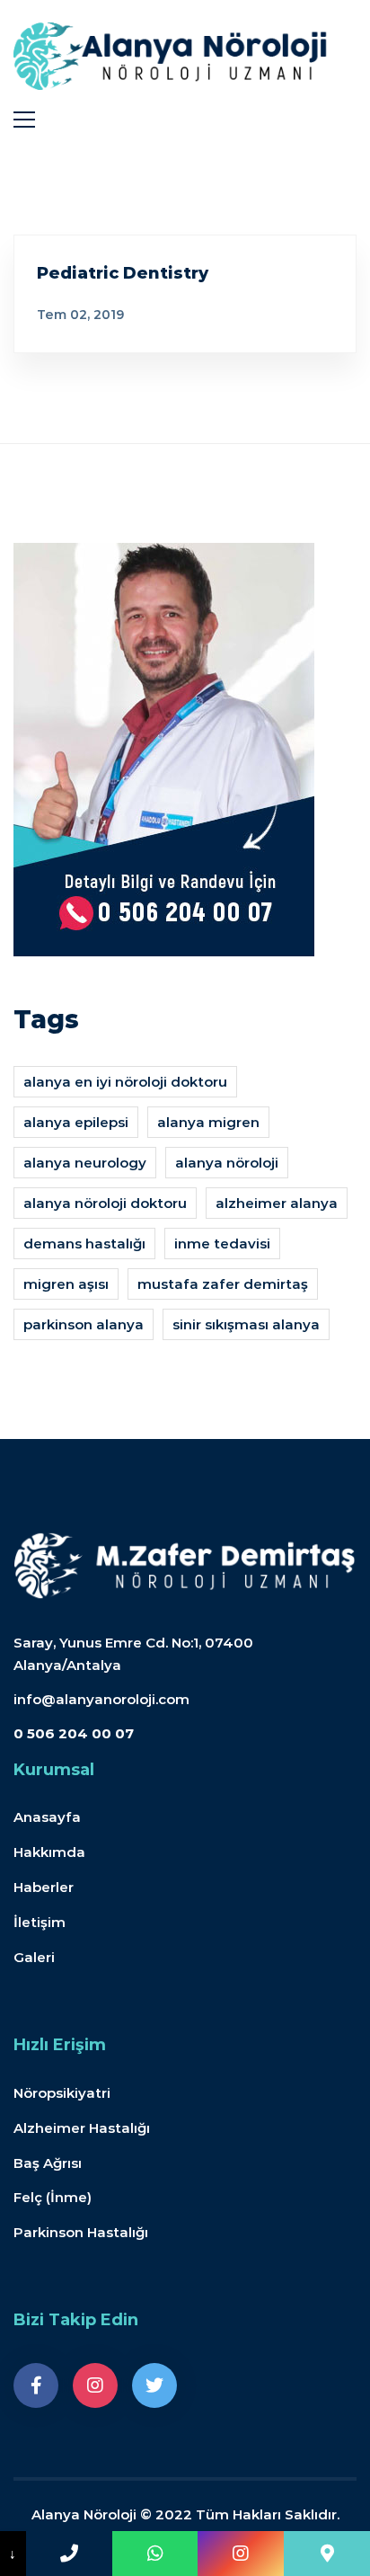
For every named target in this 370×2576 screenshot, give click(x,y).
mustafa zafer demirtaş (223, 1284)
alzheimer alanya (277, 1203)
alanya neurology (85, 1163)
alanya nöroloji (227, 1163)
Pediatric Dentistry (123, 273)
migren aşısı (66, 1284)
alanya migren (208, 1122)
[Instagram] (95, 2385)
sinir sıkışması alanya (246, 1324)
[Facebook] (36, 2385)
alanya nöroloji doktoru (105, 1203)
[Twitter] (154, 2385)
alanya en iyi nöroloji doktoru (125, 1082)
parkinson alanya (84, 1324)
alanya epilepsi (76, 1122)
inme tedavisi (222, 1244)
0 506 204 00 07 (74, 1733)
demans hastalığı (84, 1244)
